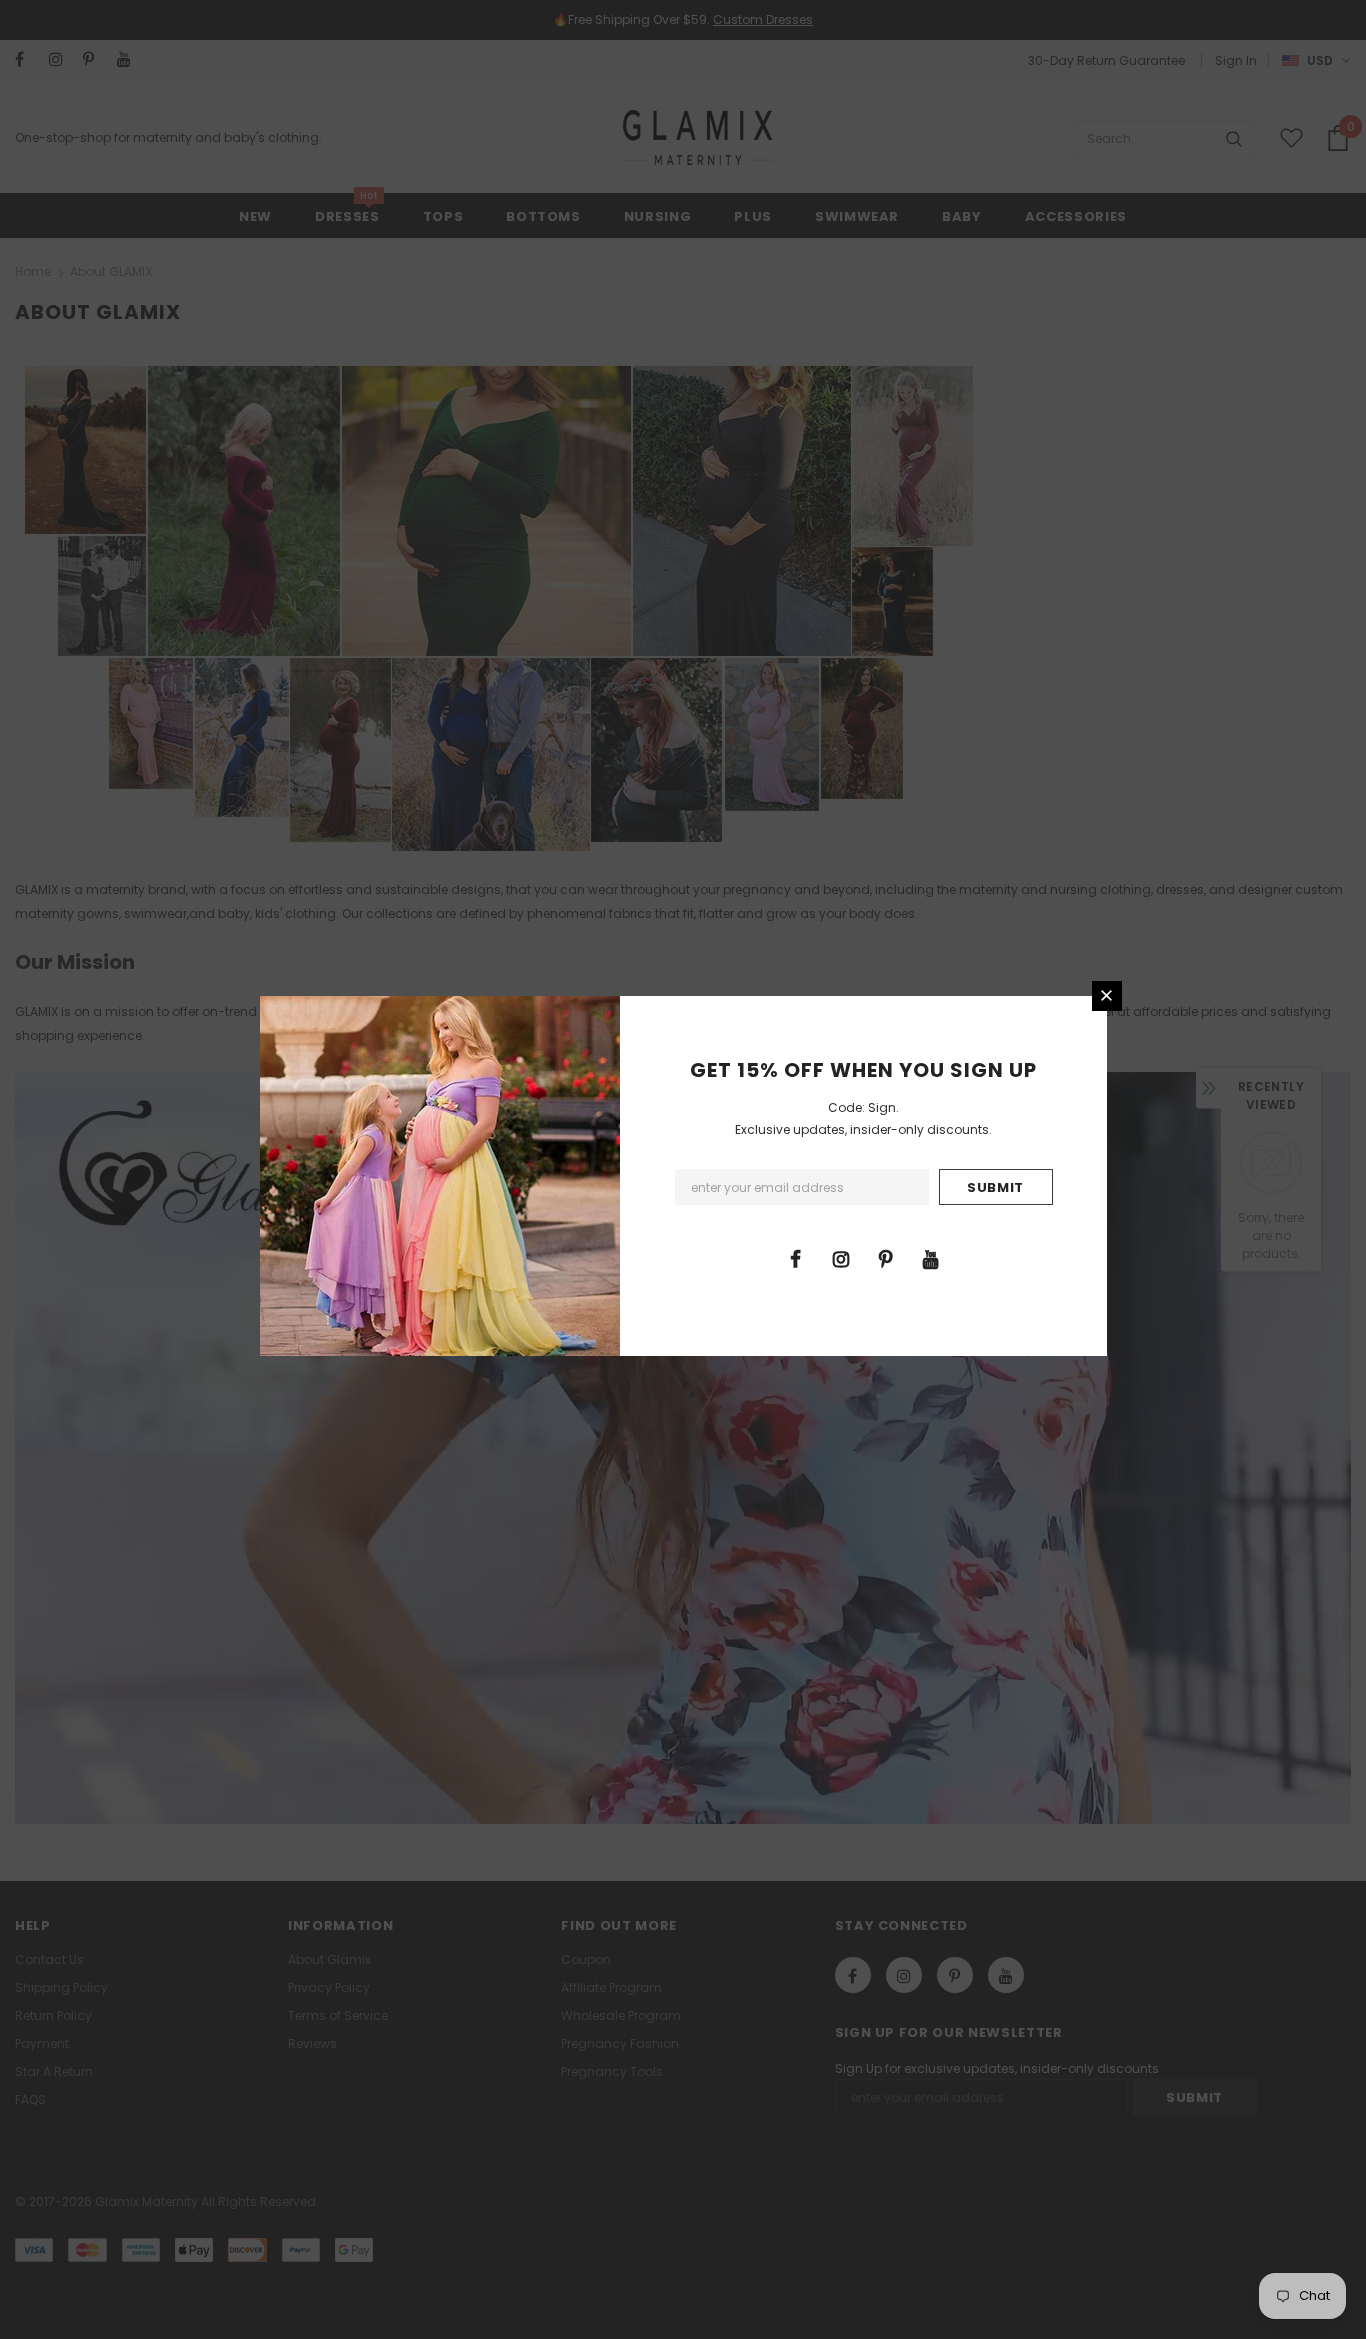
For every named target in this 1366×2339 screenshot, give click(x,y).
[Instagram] (841, 1258)
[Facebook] (796, 1258)
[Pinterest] (886, 1258)
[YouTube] (931, 1258)
